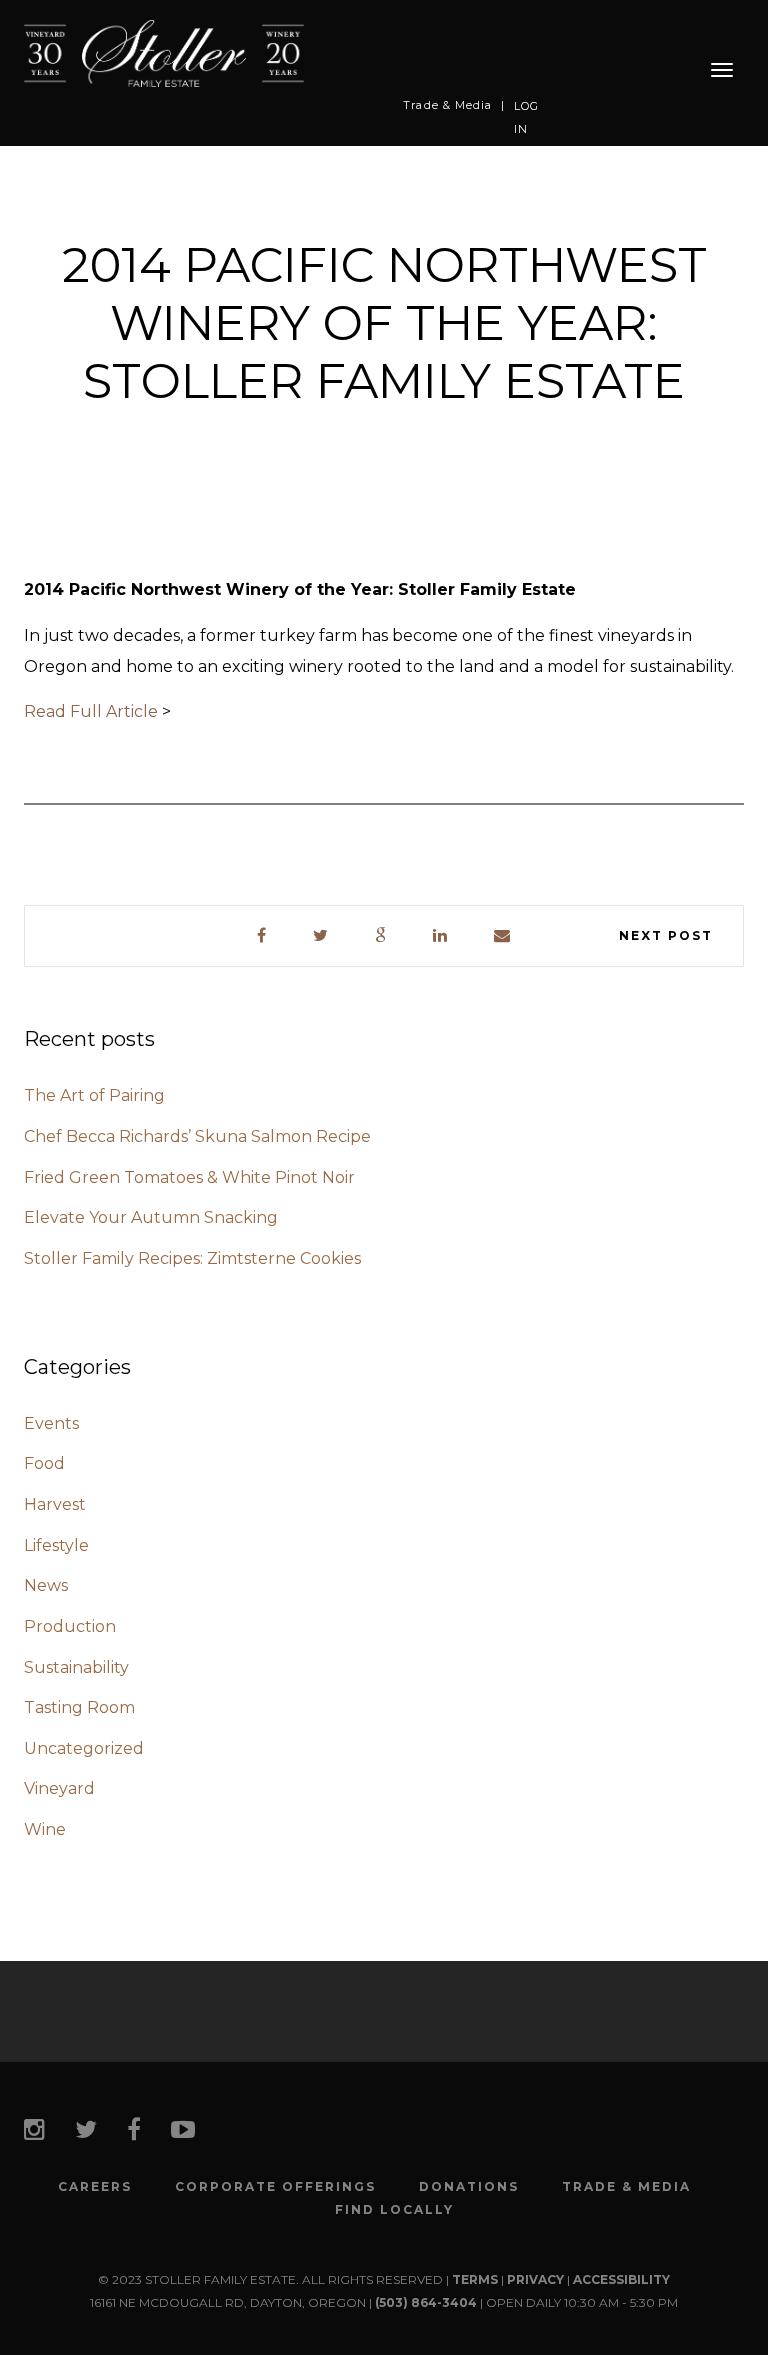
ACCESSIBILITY (621, 2279)
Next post (666, 935)
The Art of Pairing (94, 1095)
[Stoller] (164, 52)
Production (70, 1626)
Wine (45, 1829)
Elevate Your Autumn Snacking (151, 1217)
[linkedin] (441, 936)
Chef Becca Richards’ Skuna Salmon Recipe (197, 1136)
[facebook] (262, 936)
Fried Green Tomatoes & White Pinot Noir (189, 1177)
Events (51, 1423)
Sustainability (76, 1667)
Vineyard (59, 1788)
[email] (503, 936)
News (46, 1585)
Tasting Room (79, 1707)
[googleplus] (381, 936)
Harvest (55, 1504)
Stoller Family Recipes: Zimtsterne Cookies (192, 1258)
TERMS (475, 2279)
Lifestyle (56, 1545)
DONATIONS (469, 2187)
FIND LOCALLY (394, 2210)
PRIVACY (535, 2279)
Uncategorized (84, 1748)
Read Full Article (91, 711)
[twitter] (321, 936)
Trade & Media (447, 105)
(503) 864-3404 (426, 2302)
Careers (95, 2187)
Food (44, 1463)
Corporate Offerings (275, 2187)
